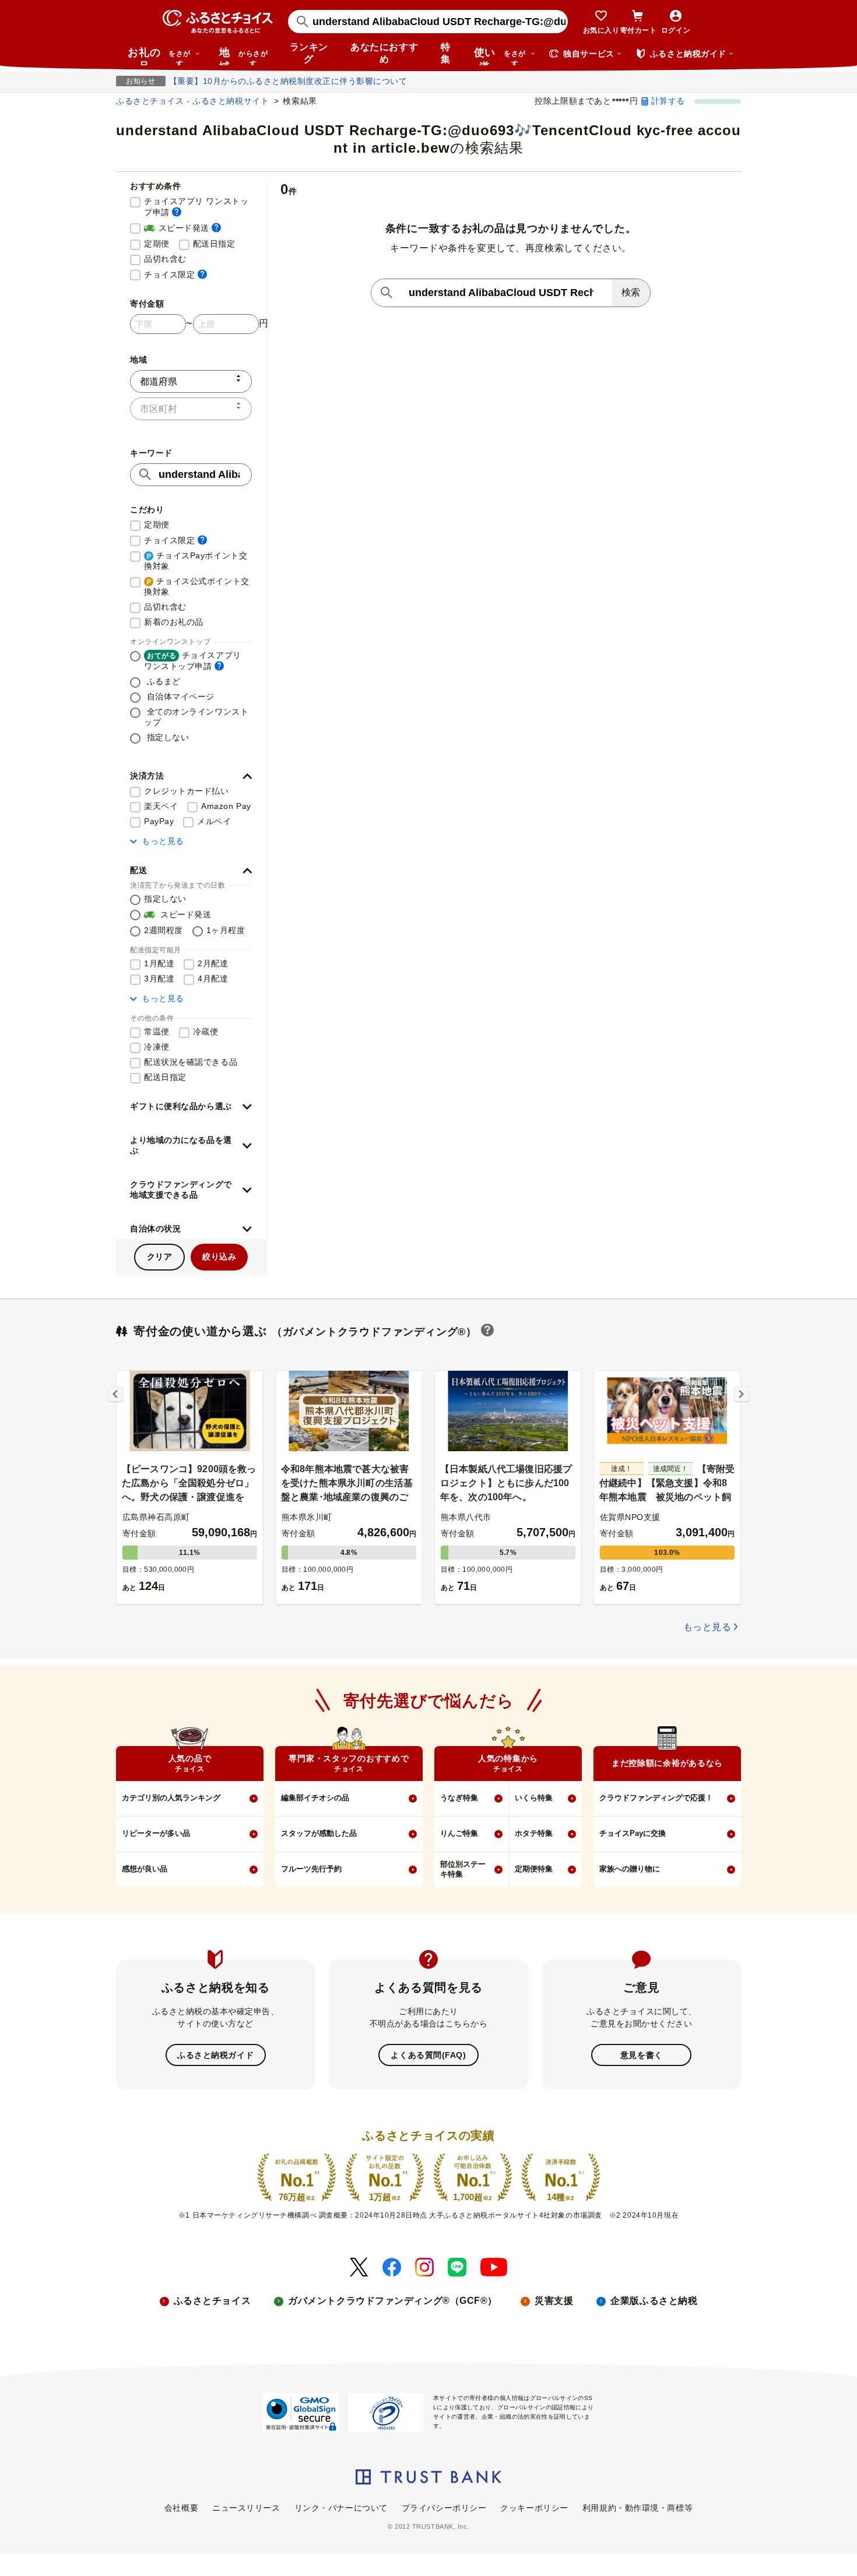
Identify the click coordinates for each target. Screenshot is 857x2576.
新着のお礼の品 (174, 622)
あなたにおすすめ (384, 53)
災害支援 (554, 2301)
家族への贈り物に (630, 1869)
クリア (160, 1257)
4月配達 (213, 979)
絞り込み (219, 1257)
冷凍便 (157, 1047)
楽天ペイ (161, 806)
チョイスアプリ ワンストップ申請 (198, 207)
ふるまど (162, 681)
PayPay (159, 821)
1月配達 (159, 963)
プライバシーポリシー (444, 2508)
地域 (243, 56)
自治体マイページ (179, 696)
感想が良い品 (145, 1869)
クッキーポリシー (534, 2508)
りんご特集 (459, 1833)
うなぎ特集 (459, 1798)
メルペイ (214, 821)
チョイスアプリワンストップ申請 (193, 661)
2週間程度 (164, 930)
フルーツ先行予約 (311, 1869)
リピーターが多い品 (156, 1833)
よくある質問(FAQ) (428, 2055)
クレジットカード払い (187, 791)
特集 (446, 53)
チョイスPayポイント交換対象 (196, 561)
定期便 (157, 244)
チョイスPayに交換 (633, 1833)
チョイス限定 (175, 274)
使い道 (500, 56)
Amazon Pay (226, 806)
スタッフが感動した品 (319, 1833)
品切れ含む (165, 259)
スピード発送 (182, 228)
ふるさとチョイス (212, 2301)
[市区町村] (191, 409)
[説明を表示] (177, 212)
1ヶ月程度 (226, 930)
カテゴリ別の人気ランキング (171, 1798)
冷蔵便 (206, 1032)
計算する (668, 101)
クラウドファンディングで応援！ (656, 1798)
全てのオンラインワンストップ (196, 717)
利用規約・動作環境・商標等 (638, 2508)
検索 (631, 292)
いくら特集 (534, 1798)
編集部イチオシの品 (315, 1798)
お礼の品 (159, 56)
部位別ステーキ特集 (463, 1869)
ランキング (309, 53)
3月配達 (159, 979)
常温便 (157, 1032)
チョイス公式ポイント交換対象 (197, 586)
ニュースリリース (246, 2508)
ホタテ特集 (534, 1833)
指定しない (166, 737)
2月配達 (213, 963)
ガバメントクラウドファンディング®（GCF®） (393, 2301)
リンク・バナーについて (341, 2508)
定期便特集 (534, 1869)
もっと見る (163, 841)
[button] (191, 776)
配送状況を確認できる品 (191, 1062)
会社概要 (181, 2508)
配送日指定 (214, 244)
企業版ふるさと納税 (654, 2301)
